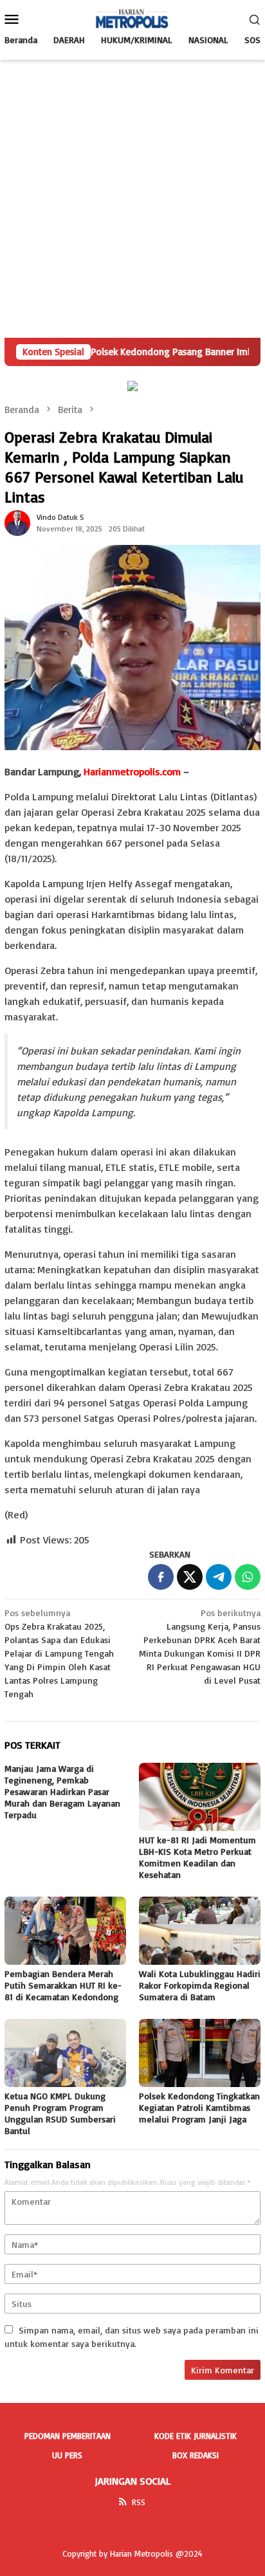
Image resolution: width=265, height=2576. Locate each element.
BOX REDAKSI (196, 2455)
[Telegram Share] (219, 1577)
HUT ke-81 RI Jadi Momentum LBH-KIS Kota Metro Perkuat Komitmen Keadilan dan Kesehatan (197, 1857)
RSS (139, 2502)
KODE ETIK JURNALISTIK (196, 2436)
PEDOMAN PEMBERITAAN (68, 2436)
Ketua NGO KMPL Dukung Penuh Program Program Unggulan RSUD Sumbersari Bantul (60, 2113)
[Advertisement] (132, 199)
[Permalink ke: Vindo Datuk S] (17, 522)
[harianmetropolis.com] (132, 18)
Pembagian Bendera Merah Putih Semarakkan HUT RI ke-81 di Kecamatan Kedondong (63, 1985)
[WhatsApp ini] (248, 1577)
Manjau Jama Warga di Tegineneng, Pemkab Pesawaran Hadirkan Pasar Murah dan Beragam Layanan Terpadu (62, 1791)
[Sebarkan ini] (161, 1577)
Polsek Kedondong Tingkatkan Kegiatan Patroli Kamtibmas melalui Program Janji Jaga (199, 2107)
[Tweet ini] (190, 1577)
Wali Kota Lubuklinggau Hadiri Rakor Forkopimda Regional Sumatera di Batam (200, 1985)
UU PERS (67, 2455)
